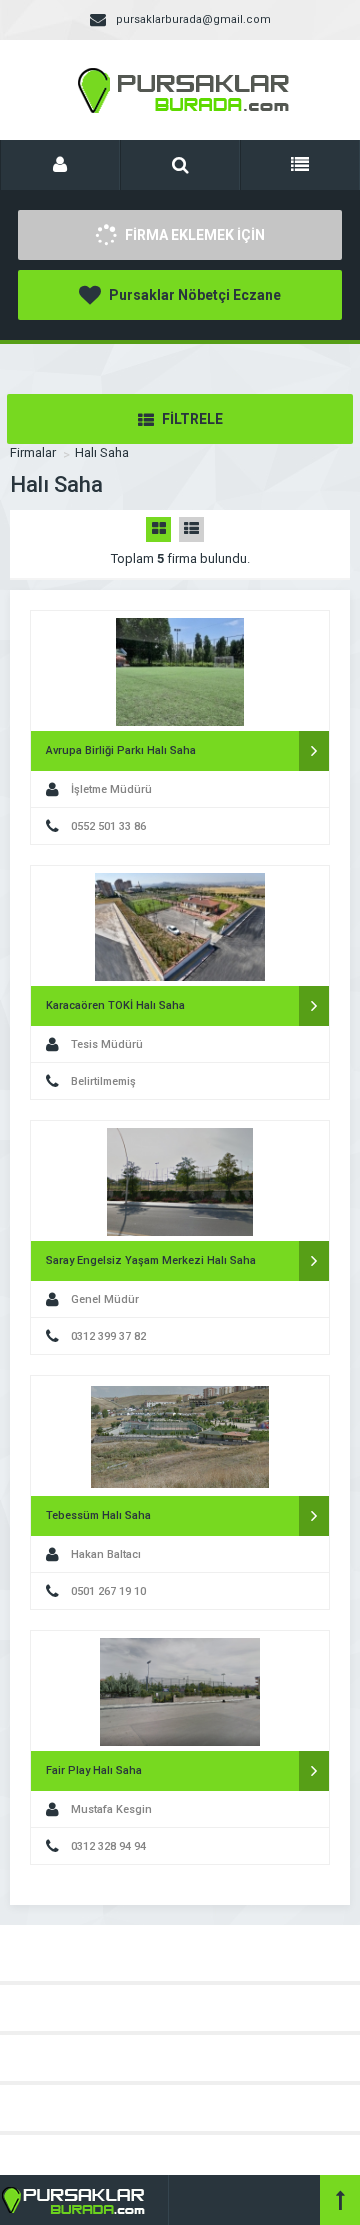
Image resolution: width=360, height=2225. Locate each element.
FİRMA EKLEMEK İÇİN (193, 235)
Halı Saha (102, 452)
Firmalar (33, 452)
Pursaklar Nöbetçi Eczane (193, 295)
